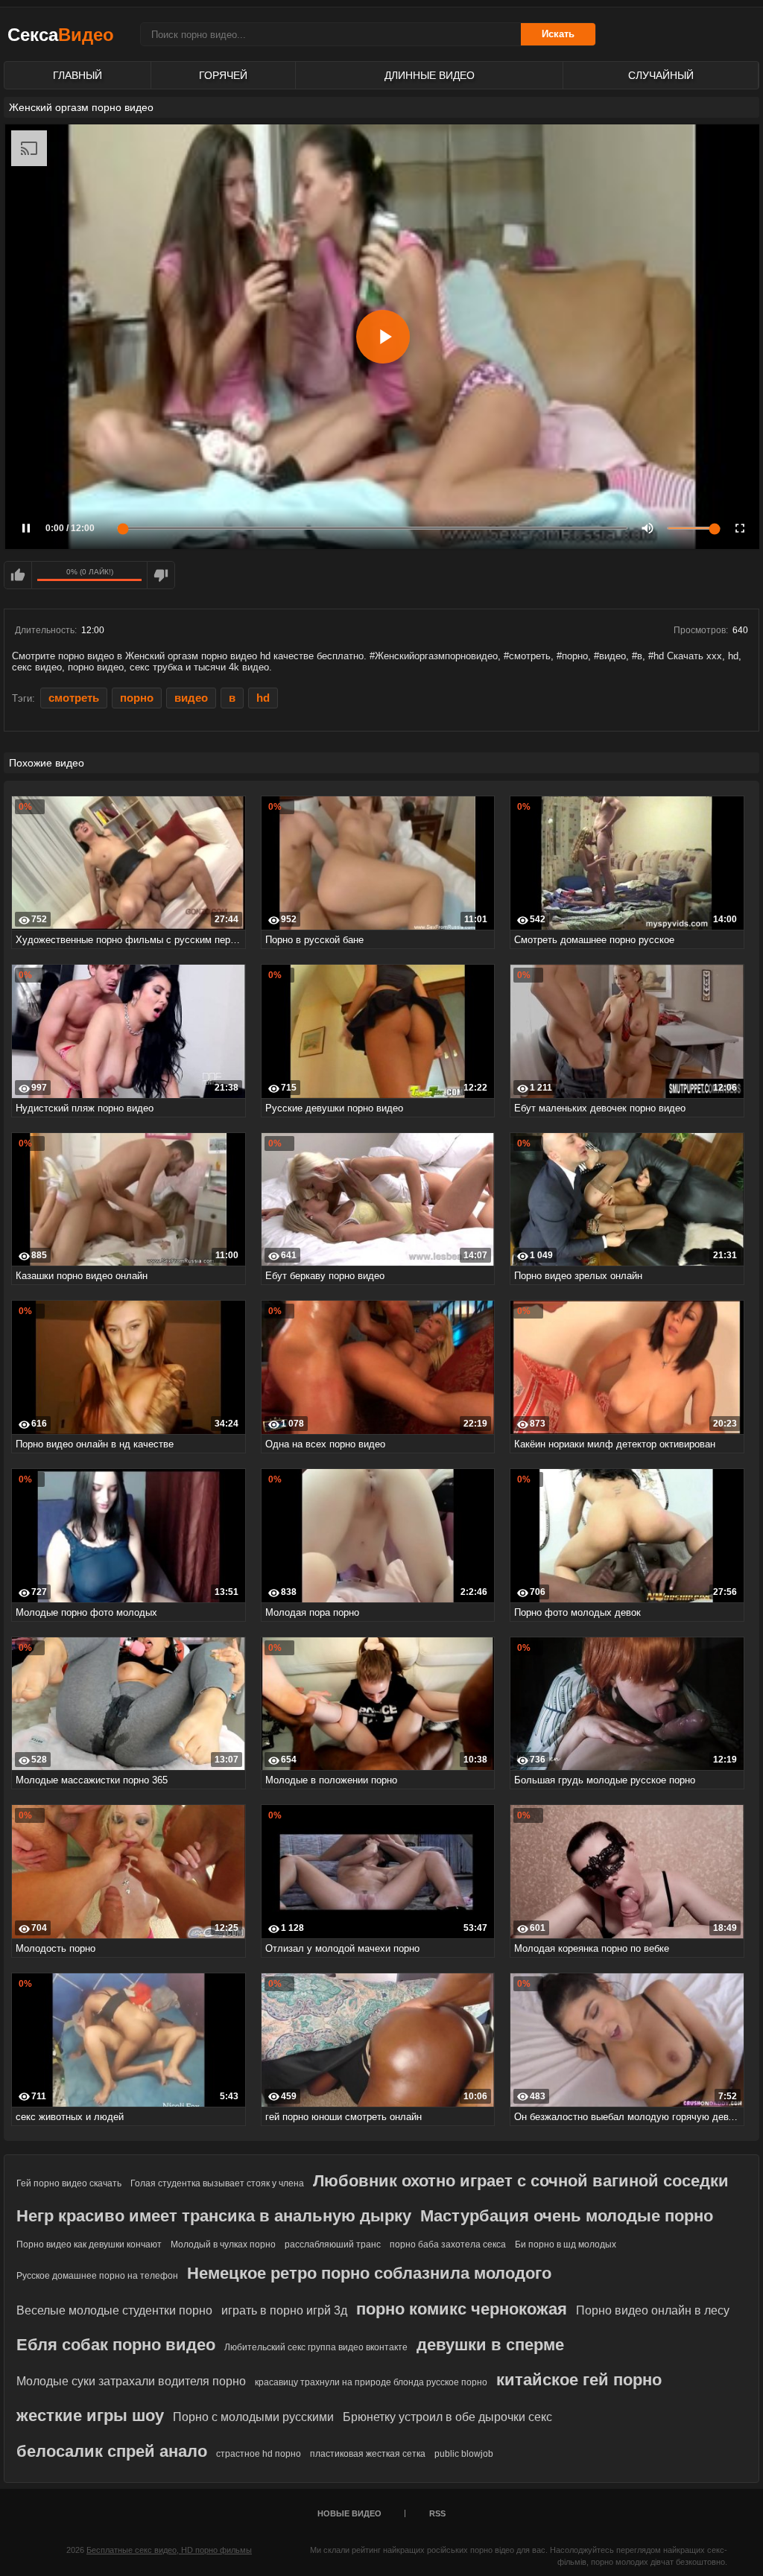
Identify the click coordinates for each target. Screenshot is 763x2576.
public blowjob (464, 2454)
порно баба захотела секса (448, 2245)
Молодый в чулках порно (223, 2245)
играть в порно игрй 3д (284, 2310)
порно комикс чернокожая (462, 2309)
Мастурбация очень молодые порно (567, 2216)
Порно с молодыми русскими (253, 2417)
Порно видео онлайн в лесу (653, 2310)
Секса (61, 35)
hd (263, 698)
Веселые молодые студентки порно (114, 2310)
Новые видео (349, 2513)
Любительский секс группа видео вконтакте (316, 2347)
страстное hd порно (259, 2454)
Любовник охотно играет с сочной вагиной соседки (521, 2181)
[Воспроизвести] (383, 337)
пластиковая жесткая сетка (368, 2454)
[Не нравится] (161, 575)
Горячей (223, 75)
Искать (558, 34)
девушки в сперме (490, 2345)
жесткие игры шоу (90, 2415)
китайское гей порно (579, 2380)
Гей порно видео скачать (69, 2183)
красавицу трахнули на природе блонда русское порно (371, 2382)
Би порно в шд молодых (566, 2245)
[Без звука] (648, 528)
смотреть (74, 698)
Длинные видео (430, 75)
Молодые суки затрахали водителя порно (131, 2381)
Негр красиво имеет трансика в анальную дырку (214, 2216)
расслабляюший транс (333, 2245)
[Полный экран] (740, 528)
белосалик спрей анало (112, 2451)
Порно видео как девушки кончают (89, 2245)
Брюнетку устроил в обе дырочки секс (447, 2417)
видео (191, 698)
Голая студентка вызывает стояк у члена (217, 2183)
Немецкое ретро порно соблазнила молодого (369, 2273)
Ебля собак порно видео (116, 2345)
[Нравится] (18, 575)
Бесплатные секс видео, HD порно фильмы (169, 2550)
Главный (77, 75)
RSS (437, 2513)
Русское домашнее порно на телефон (97, 2276)
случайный (661, 75)
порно (137, 698)
